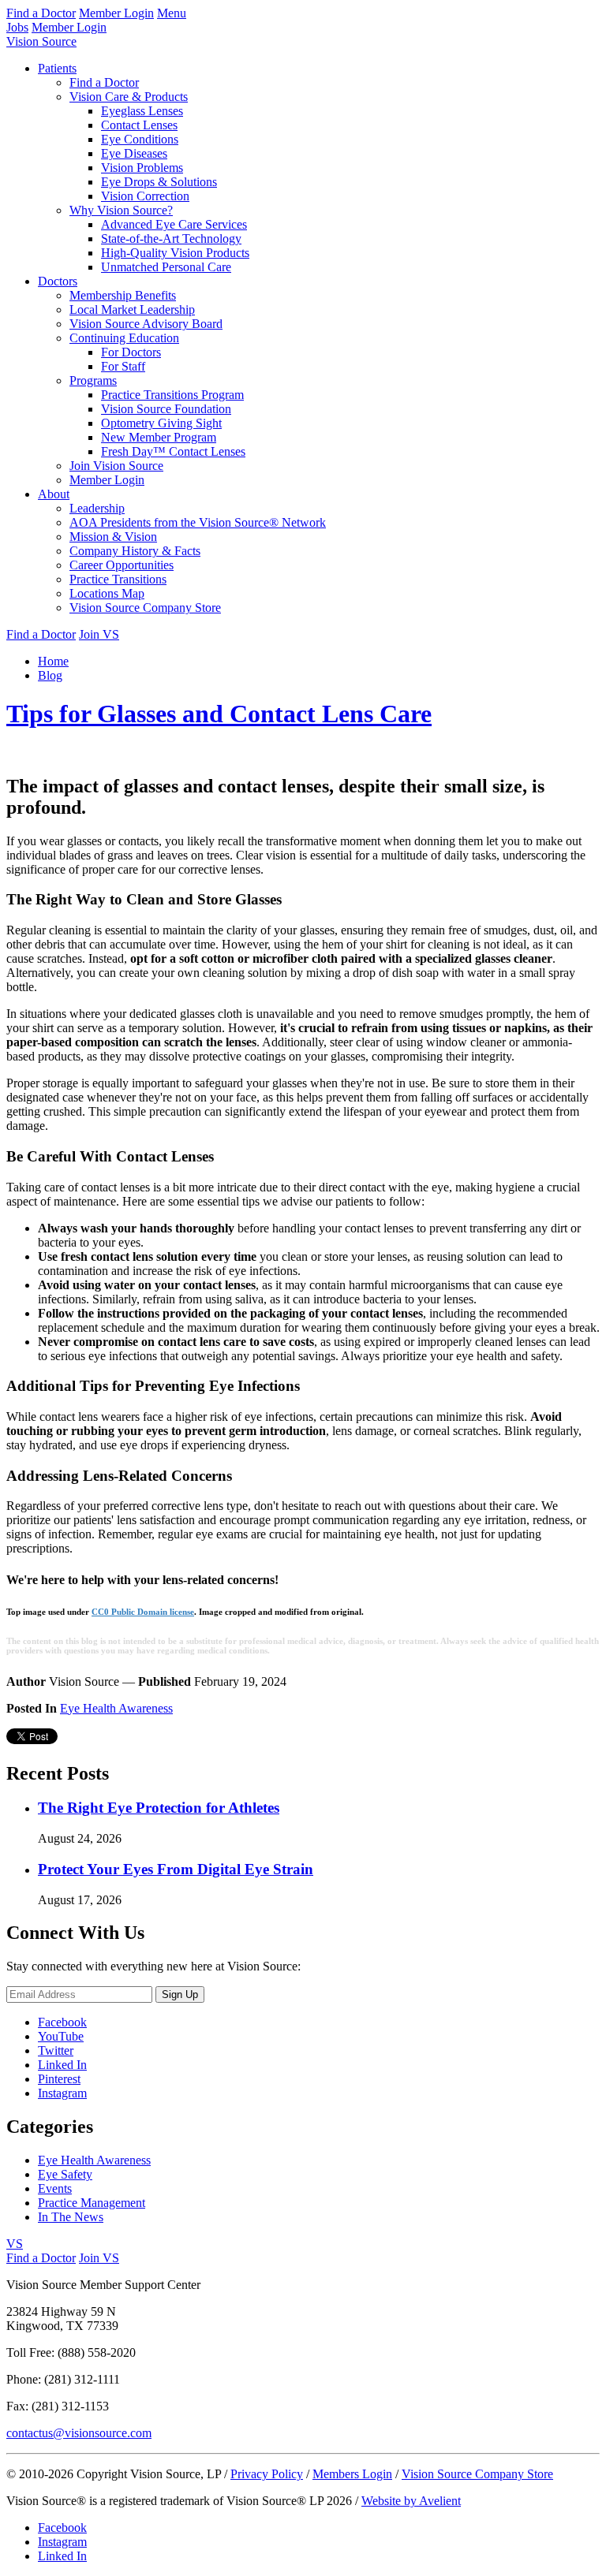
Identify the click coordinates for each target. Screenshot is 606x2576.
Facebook (62, 2022)
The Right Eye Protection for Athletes (159, 1808)
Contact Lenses (139, 125)
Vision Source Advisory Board (146, 324)
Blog (50, 675)
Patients (57, 68)
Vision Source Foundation (166, 409)
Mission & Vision (113, 537)
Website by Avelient (411, 2501)
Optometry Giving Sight (161, 423)
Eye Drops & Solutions (159, 182)
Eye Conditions (140, 139)
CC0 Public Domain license (143, 1612)
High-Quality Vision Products (175, 253)
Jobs (17, 27)
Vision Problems (142, 168)
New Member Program (159, 437)
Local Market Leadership (132, 309)
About (54, 494)
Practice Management (92, 2203)
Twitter (56, 2050)
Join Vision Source (116, 466)
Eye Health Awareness (116, 1708)
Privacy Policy (267, 2474)
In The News (71, 2217)
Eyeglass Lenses (142, 111)
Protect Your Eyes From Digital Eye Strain (176, 1869)
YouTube (61, 2036)
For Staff (123, 366)
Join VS (99, 634)
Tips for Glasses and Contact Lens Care (219, 714)
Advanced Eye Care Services (174, 224)
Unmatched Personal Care (166, 267)
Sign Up (180, 1994)
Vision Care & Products (129, 97)
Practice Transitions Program (172, 395)
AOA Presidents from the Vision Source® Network (198, 522)
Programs (93, 380)
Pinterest (59, 2079)
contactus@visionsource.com (79, 2433)
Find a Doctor (41, 13)
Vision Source (41, 41)
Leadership (97, 508)
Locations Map (107, 593)
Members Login (352, 2474)
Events (55, 2188)
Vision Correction (145, 196)
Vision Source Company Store (145, 608)
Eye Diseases (134, 153)
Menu (172, 13)
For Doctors (131, 352)
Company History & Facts (135, 551)
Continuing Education (124, 338)
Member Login (116, 13)
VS (15, 2244)
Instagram (62, 2093)
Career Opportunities (122, 565)
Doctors (58, 281)
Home (53, 661)
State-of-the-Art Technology (171, 239)
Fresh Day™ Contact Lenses (173, 451)
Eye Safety (65, 2174)
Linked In (62, 2065)
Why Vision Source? (121, 210)
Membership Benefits (123, 295)
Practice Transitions (118, 579)
